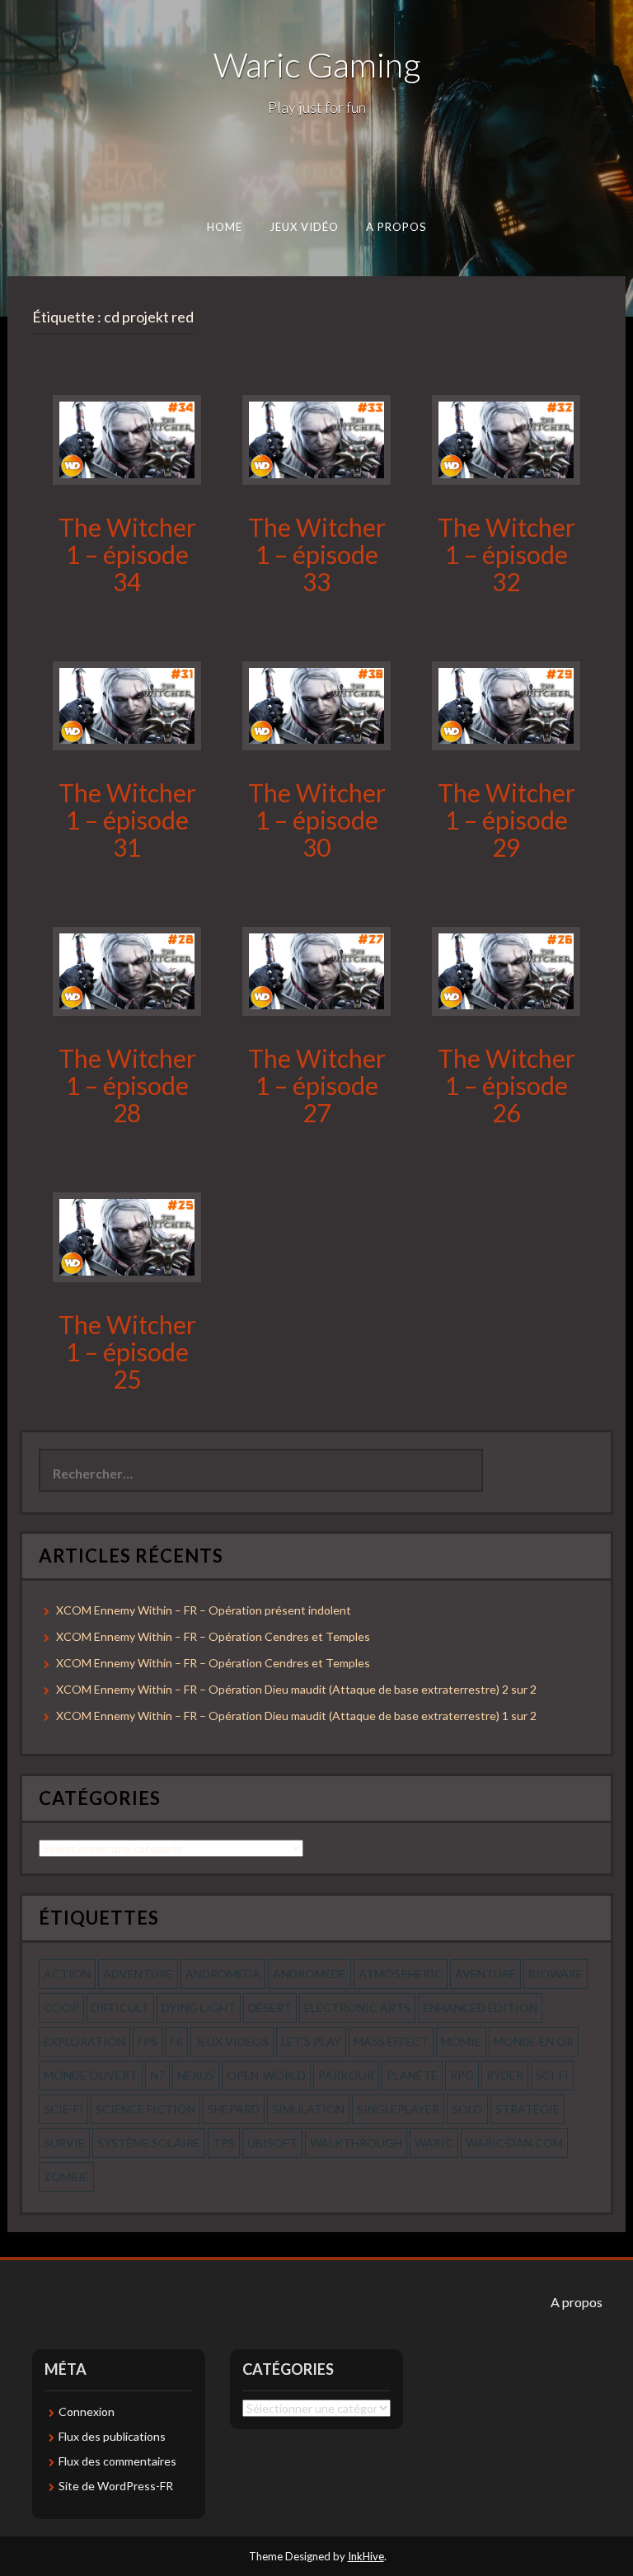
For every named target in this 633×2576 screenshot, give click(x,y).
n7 (157, 2075)
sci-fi (552, 2075)
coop (61, 2007)
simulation (308, 2109)
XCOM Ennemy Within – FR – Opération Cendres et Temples (213, 1636)
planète (412, 2075)
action (67, 1974)
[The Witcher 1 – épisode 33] (316, 438)
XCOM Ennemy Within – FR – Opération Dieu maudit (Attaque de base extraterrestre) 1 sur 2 (296, 1716)
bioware (556, 1974)
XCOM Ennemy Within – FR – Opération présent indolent (204, 1610)
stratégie (527, 2109)
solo (467, 2109)
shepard (234, 2109)
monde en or (534, 2041)
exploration (84, 2041)
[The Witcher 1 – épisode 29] (506, 704)
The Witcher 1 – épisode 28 (127, 1085)
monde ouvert (91, 2075)
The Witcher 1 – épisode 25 (127, 1351)
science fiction (145, 2109)
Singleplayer (398, 2109)
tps (224, 2143)
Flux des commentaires (117, 2461)
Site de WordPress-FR (116, 2486)
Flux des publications (112, 2436)
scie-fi (63, 2109)
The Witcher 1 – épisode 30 (317, 820)
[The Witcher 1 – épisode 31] (127, 704)
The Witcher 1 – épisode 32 (506, 554)
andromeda (223, 1974)
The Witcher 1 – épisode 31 (127, 820)
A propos (396, 227)
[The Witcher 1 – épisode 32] (506, 438)
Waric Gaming (317, 64)
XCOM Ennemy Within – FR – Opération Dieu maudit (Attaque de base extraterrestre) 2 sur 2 (296, 1689)
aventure (485, 1974)
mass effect (391, 2041)
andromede (309, 1974)
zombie (66, 2176)
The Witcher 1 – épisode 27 (317, 1085)
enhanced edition (480, 2007)
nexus (196, 2075)
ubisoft (272, 2143)
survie (64, 2143)
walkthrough (356, 2143)
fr (176, 2041)
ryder (505, 2075)
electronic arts (357, 2007)
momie (461, 2041)
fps (148, 2041)
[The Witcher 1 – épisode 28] (127, 970)
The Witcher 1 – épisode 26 (506, 1085)
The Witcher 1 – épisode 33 (317, 554)
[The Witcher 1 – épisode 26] (506, 970)
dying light (199, 2007)
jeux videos (232, 2041)
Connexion (87, 2411)
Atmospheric (401, 1974)
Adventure (138, 1974)
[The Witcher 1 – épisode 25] (127, 1236)
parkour (346, 2075)
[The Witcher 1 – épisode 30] (316, 704)
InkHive (366, 2556)
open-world (266, 2075)
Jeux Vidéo (305, 227)
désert (270, 2007)
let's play (311, 2041)
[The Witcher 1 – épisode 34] (127, 438)
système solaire (149, 2143)
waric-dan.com (514, 2143)
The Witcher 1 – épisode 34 (127, 554)
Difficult (120, 2007)
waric (434, 2143)
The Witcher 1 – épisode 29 (506, 820)
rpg (462, 2075)
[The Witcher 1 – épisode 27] (316, 970)
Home (225, 227)
